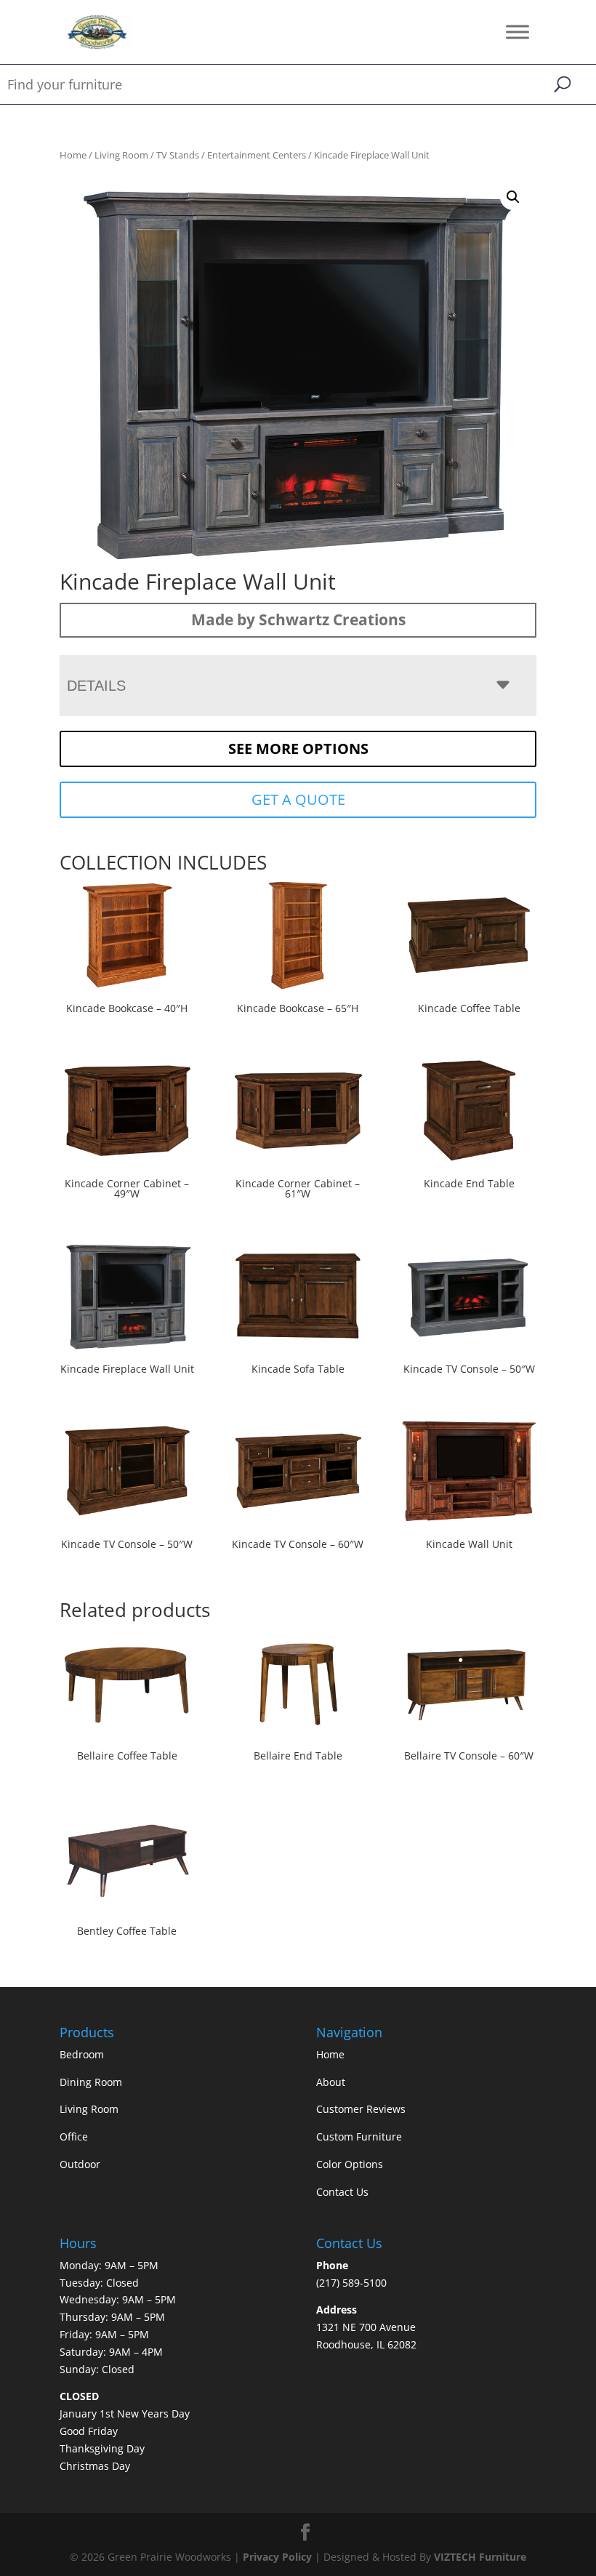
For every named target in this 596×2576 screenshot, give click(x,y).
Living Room (121, 155)
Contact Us (342, 2192)
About (331, 2082)
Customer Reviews (361, 2109)
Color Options (350, 2164)
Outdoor (80, 2164)
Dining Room (91, 2082)
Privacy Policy (277, 2557)
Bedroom (82, 2054)
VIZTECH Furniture (480, 2557)
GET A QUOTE (298, 799)
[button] (513, 197)
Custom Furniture (359, 2136)
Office (74, 2136)
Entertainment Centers (257, 155)
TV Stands (178, 155)
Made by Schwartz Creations (298, 619)
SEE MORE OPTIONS (298, 749)
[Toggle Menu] (518, 32)
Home (73, 155)
